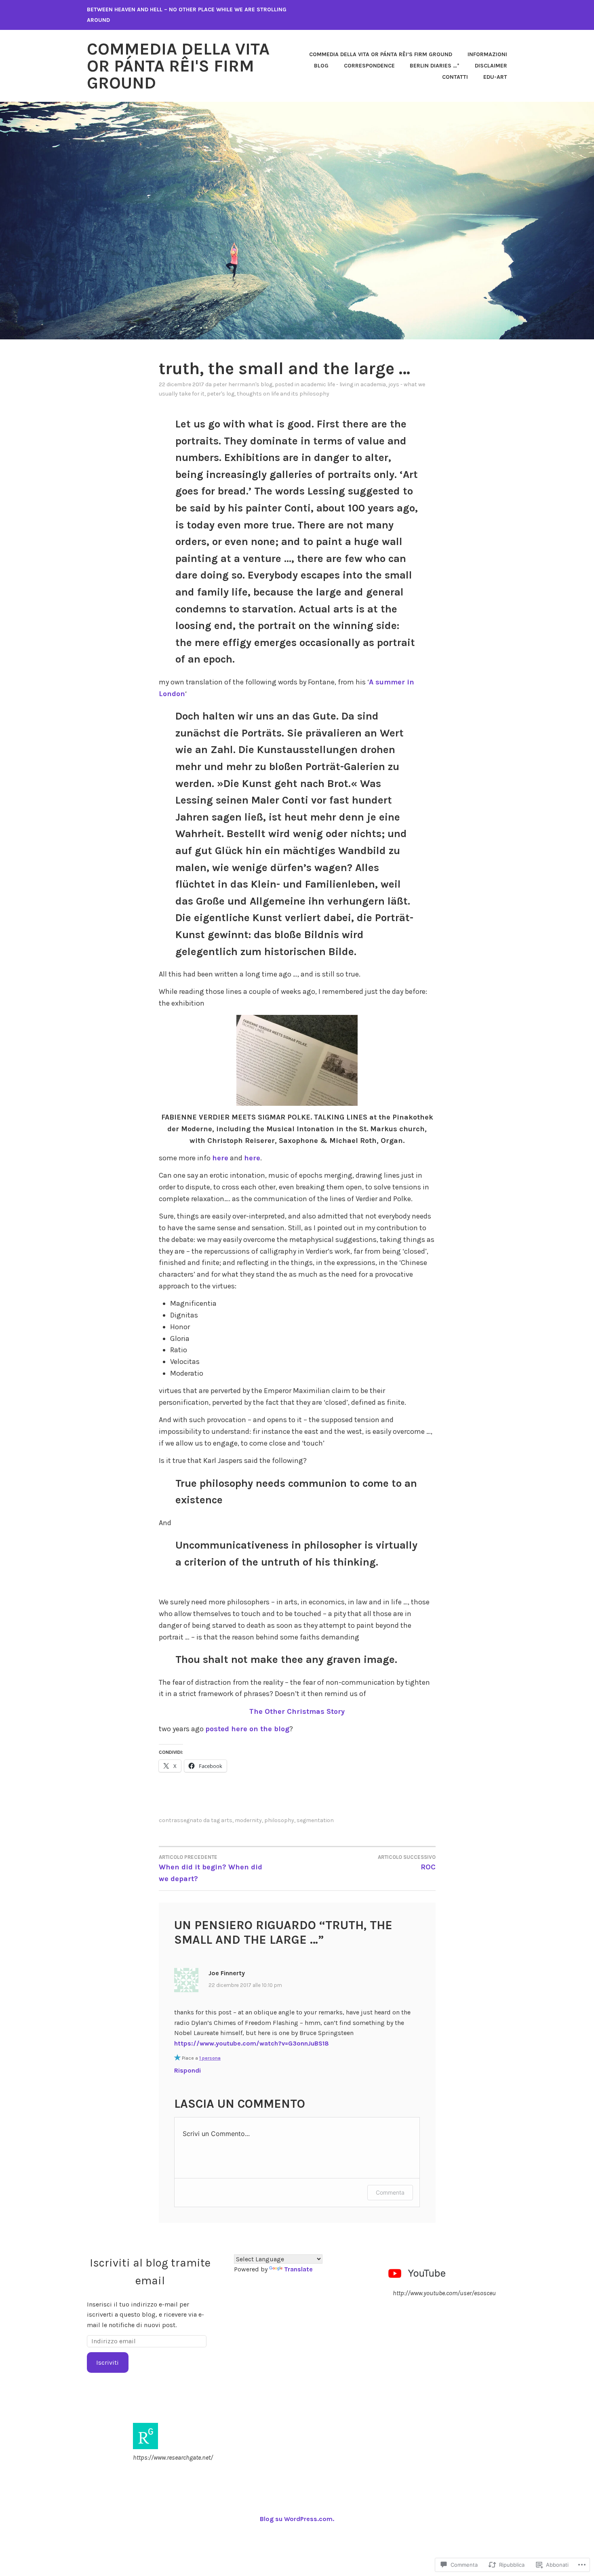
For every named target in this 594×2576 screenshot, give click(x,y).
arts (227, 1820)
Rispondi (187, 2070)
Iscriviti (107, 2362)
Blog (321, 66)
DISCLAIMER (491, 66)
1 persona (210, 2058)
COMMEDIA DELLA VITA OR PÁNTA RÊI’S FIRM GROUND (381, 54)
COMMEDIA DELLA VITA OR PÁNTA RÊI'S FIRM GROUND (178, 66)
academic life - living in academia (343, 384)
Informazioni (487, 54)
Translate (298, 2269)
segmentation (315, 1820)
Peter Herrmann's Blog (243, 384)
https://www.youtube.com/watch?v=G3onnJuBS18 (252, 2043)
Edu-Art (495, 77)
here (220, 1158)
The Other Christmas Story (297, 1711)
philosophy (279, 1820)
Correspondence (369, 66)
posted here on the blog (247, 1729)
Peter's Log (221, 394)
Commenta (390, 2192)
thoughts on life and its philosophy (283, 394)
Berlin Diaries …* (435, 66)
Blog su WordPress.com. (297, 2519)
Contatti (455, 77)
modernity (248, 1820)
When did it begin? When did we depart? (211, 1869)
